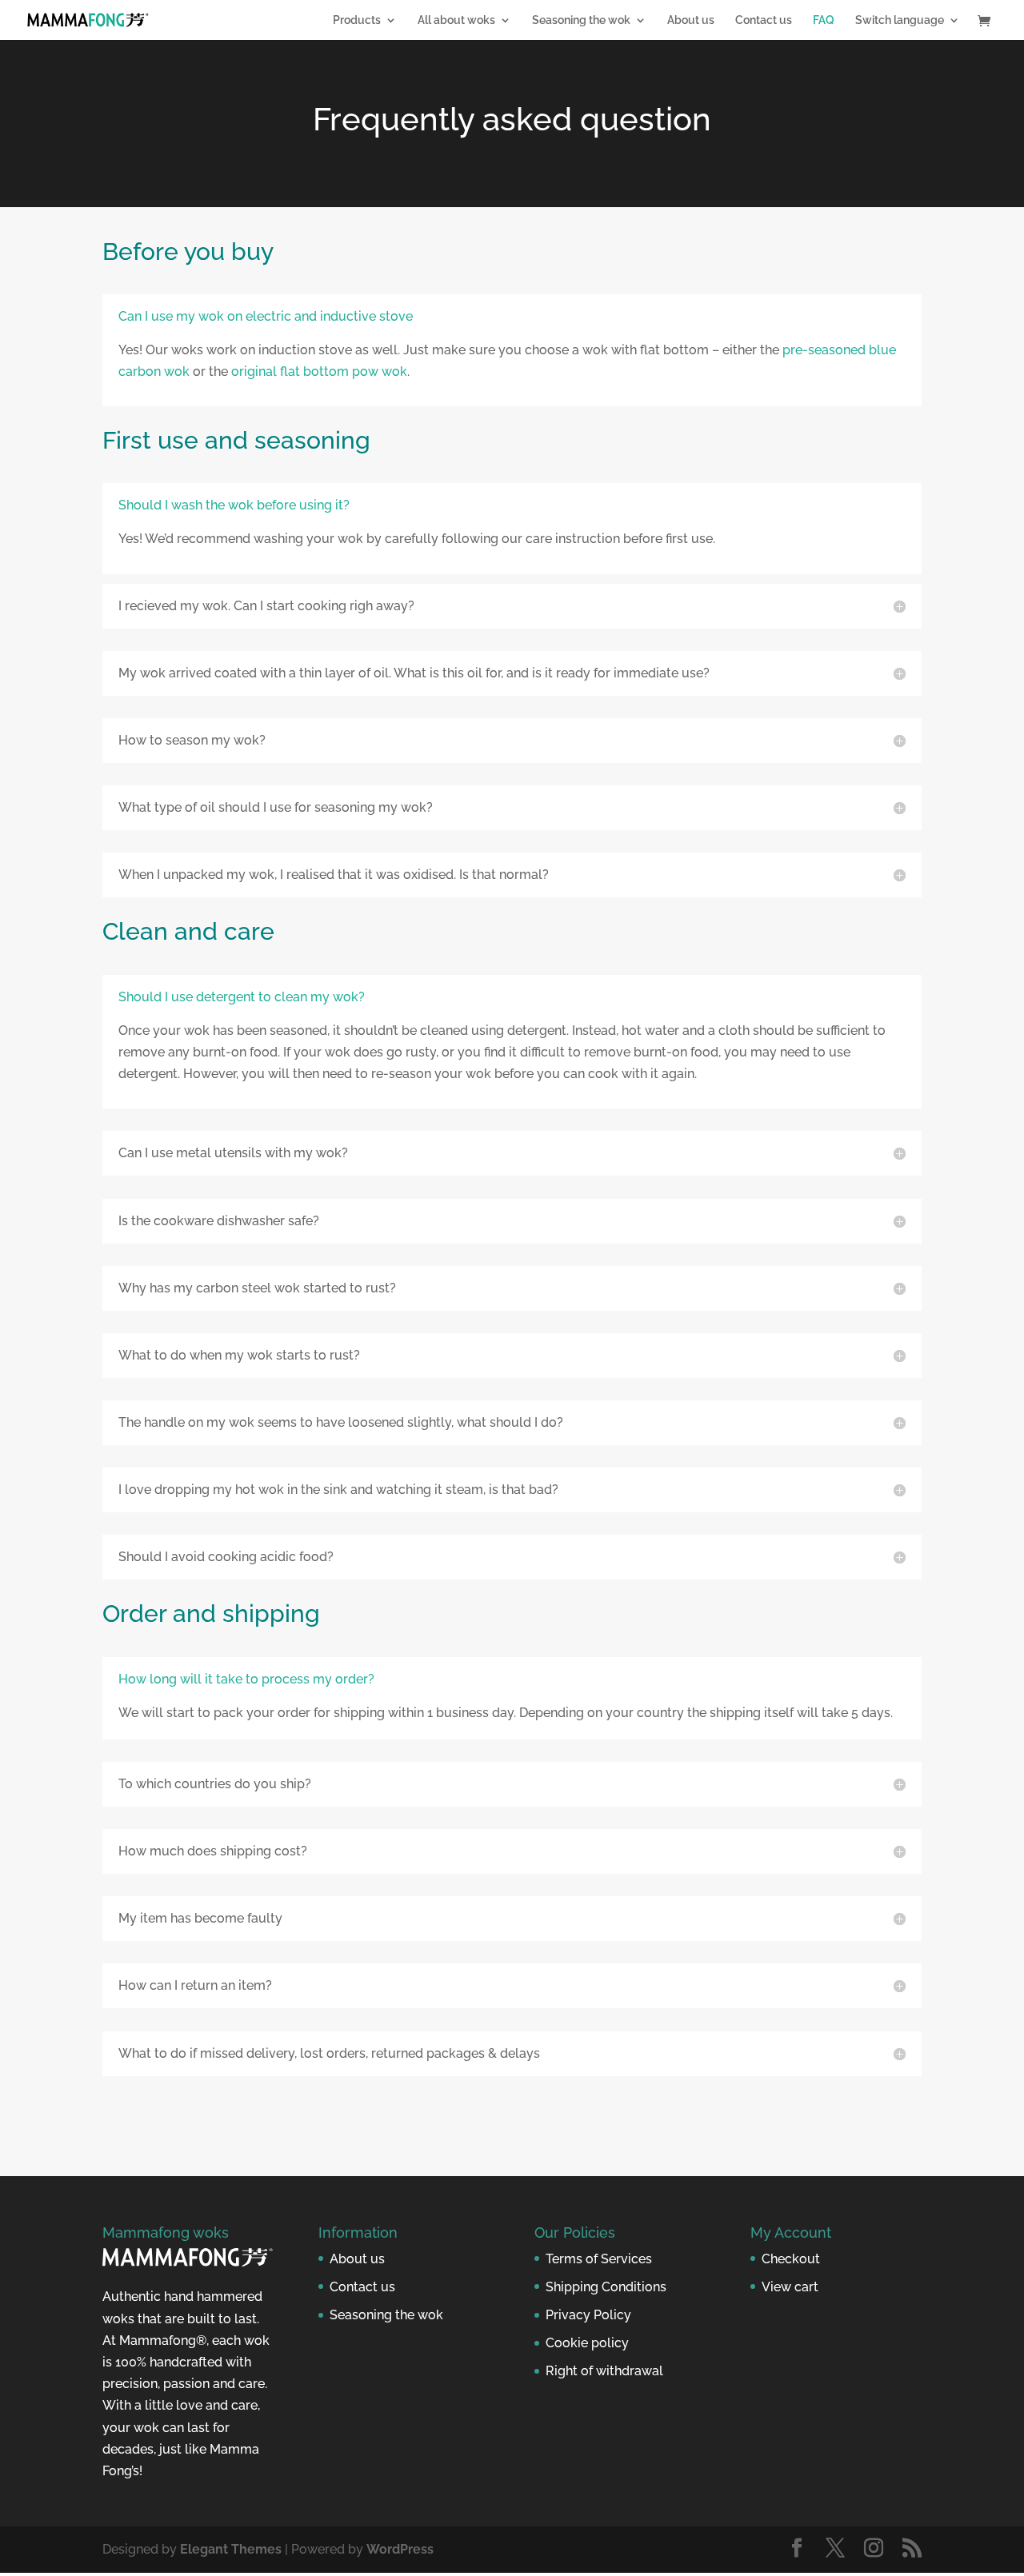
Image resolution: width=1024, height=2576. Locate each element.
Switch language (900, 20)
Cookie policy (587, 2343)
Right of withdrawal (604, 2371)
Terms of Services (599, 2259)
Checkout (791, 2259)
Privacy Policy (588, 2315)
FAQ (824, 20)
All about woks (456, 20)
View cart (790, 2287)
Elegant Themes (231, 2549)
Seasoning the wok (581, 20)
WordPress (400, 2549)
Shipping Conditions (606, 2287)
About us (691, 20)
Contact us (764, 20)
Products (357, 20)
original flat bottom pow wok (319, 371)
